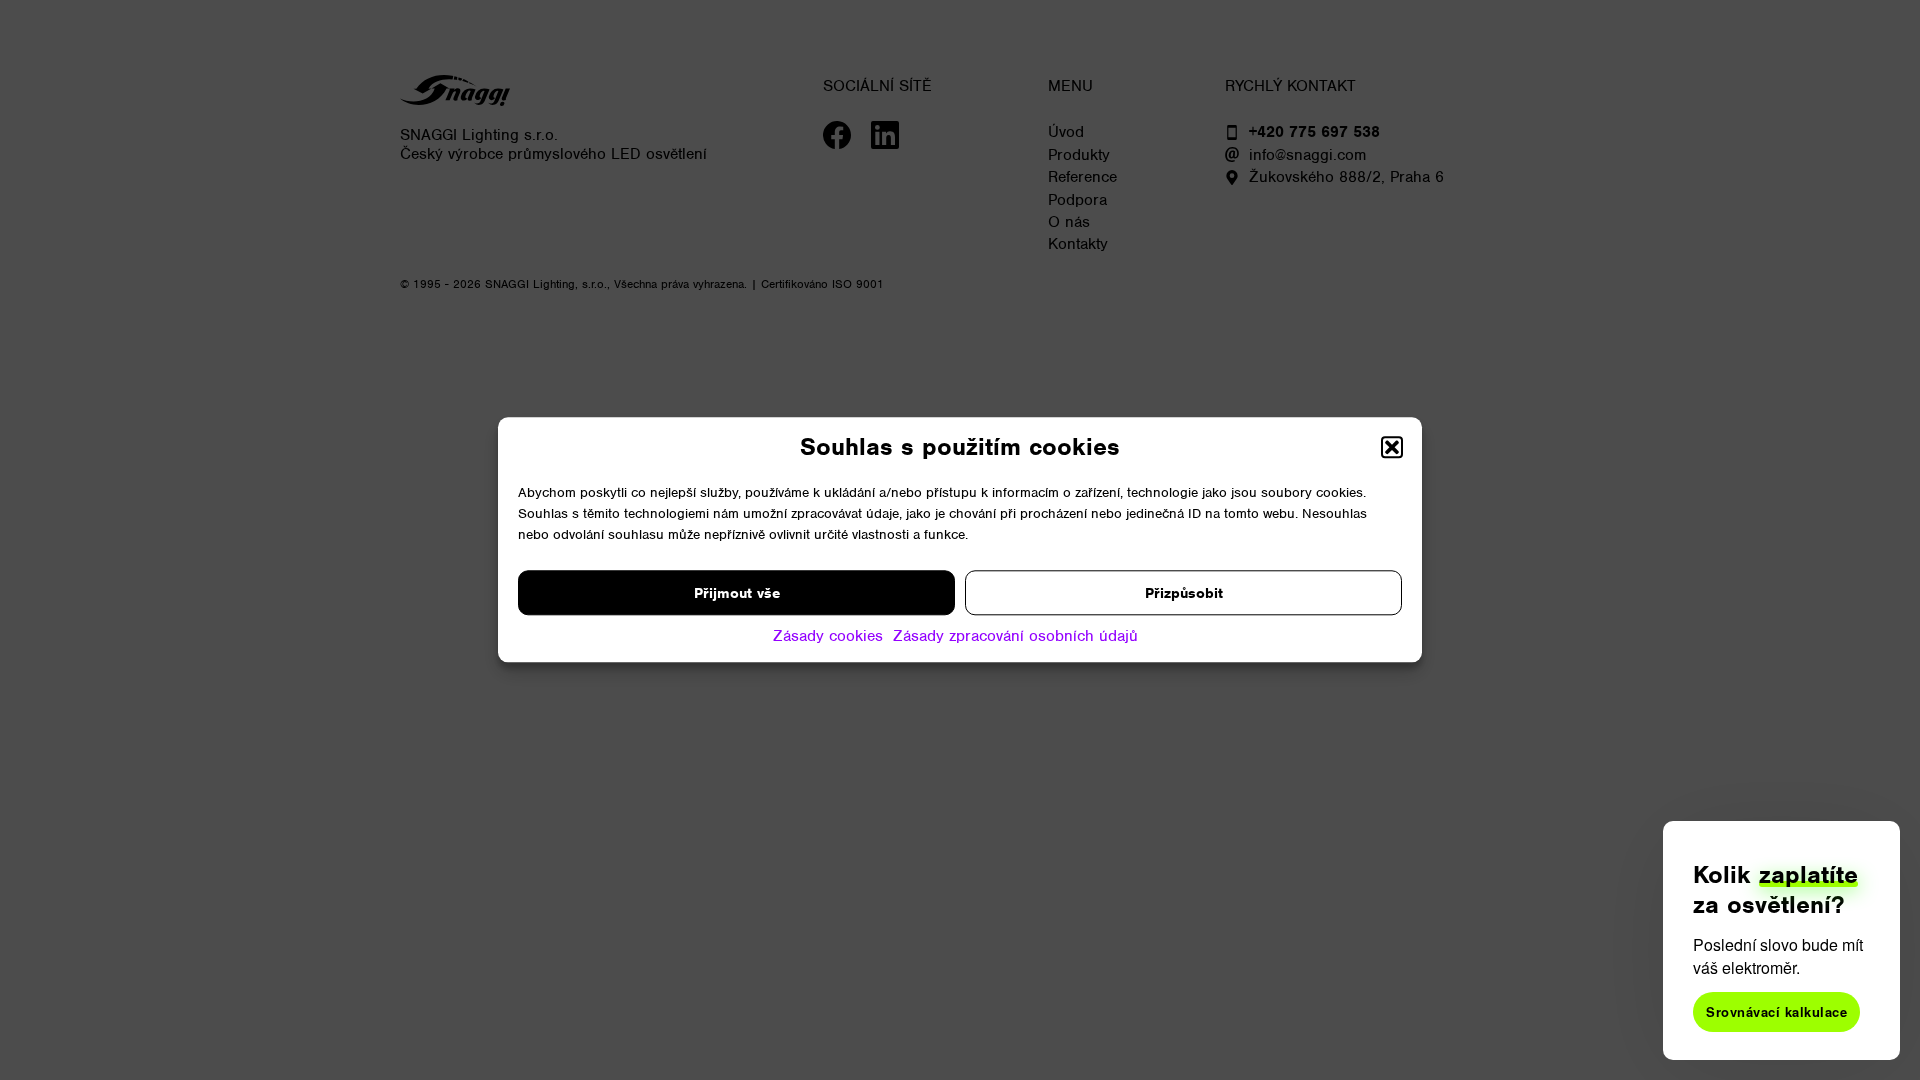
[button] (1392, 447)
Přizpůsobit (1184, 593)
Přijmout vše (737, 593)
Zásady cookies (828, 636)
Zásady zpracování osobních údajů (1015, 636)
